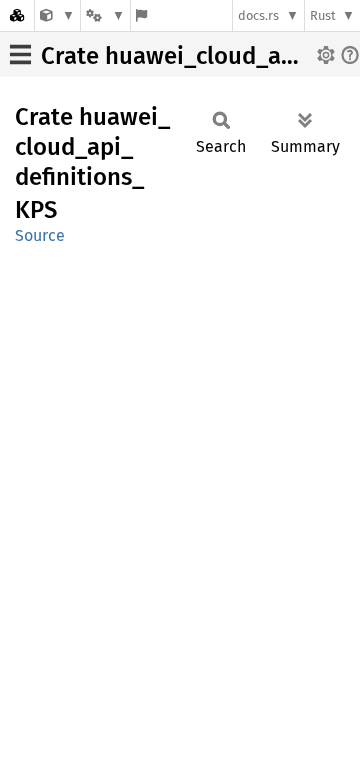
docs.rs (258, 15)
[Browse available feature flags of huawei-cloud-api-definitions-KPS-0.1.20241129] (141, 15)
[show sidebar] (20, 54)
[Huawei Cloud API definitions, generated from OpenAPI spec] (57, 15)
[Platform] (105, 15)
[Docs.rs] (17, 15)
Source (40, 235)
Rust (323, 15)
